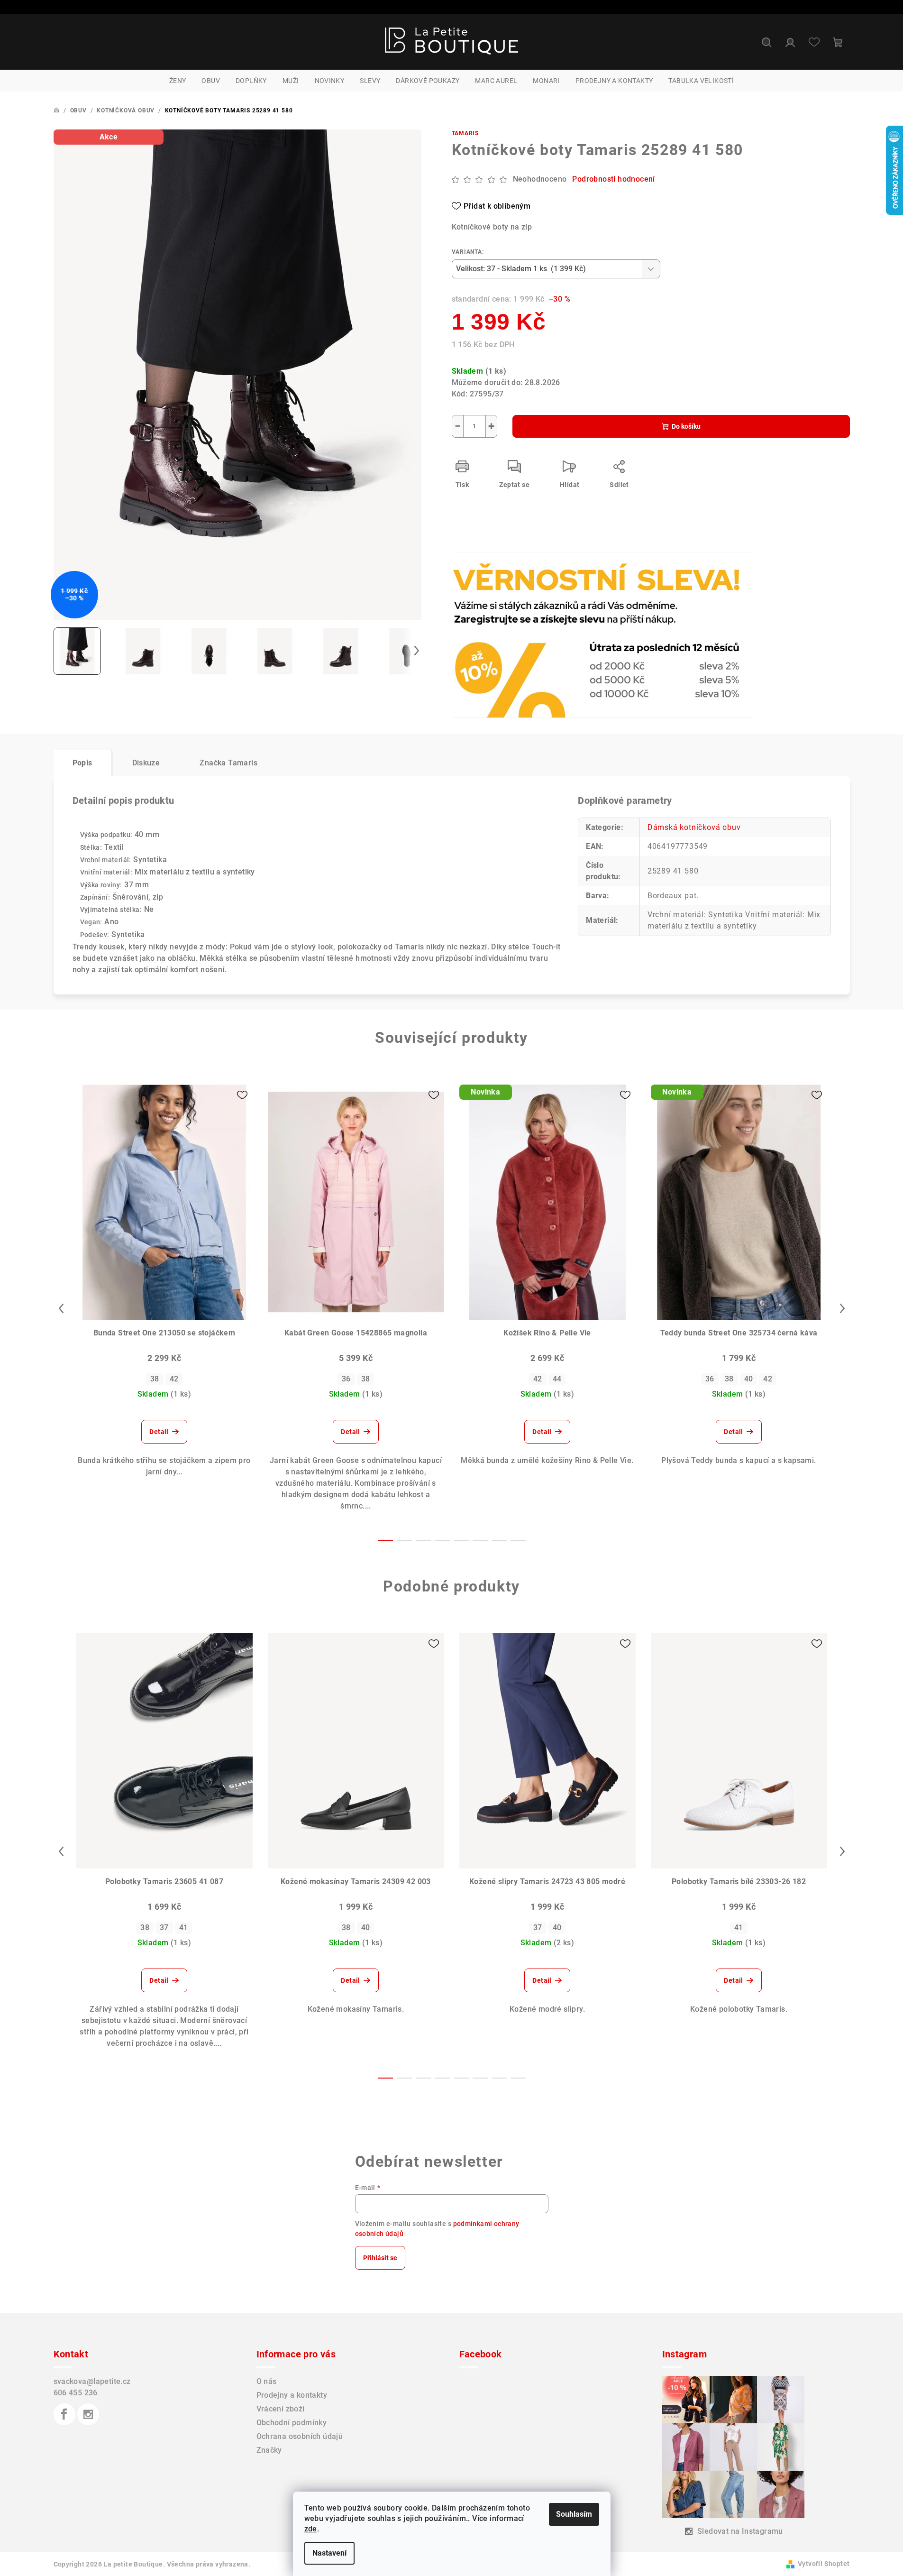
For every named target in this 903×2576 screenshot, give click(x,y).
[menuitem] (178, 81)
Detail (159, 1432)
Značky (269, 2450)
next (842, 1308)
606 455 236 (76, 2393)
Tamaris (465, 133)
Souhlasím (574, 2514)
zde (311, 2529)
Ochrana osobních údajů (300, 2436)
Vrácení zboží (281, 2409)
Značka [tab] (228, 763)
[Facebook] (64, 2414)
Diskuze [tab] (146, 763)
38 (155, 1379)
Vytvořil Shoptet (824, 2564)
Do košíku (686, 426)
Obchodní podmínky (292, 2423)
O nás (267, 2381)
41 (184, 1927)
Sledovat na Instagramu (740, 2531)
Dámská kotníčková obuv (694, 827)
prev (61, 1308)
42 (174, 1379)
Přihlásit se (380, 2258)
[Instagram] (88, 2414)
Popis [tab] (82, 763)
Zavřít (506, 578)
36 (346, 1379)
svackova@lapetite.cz (92, 2381)
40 (749, 1379)
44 (557, 1379)
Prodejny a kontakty (292, 2395)
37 (164, 1927)
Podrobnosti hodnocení (613, 179)
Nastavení (329, 2553)
